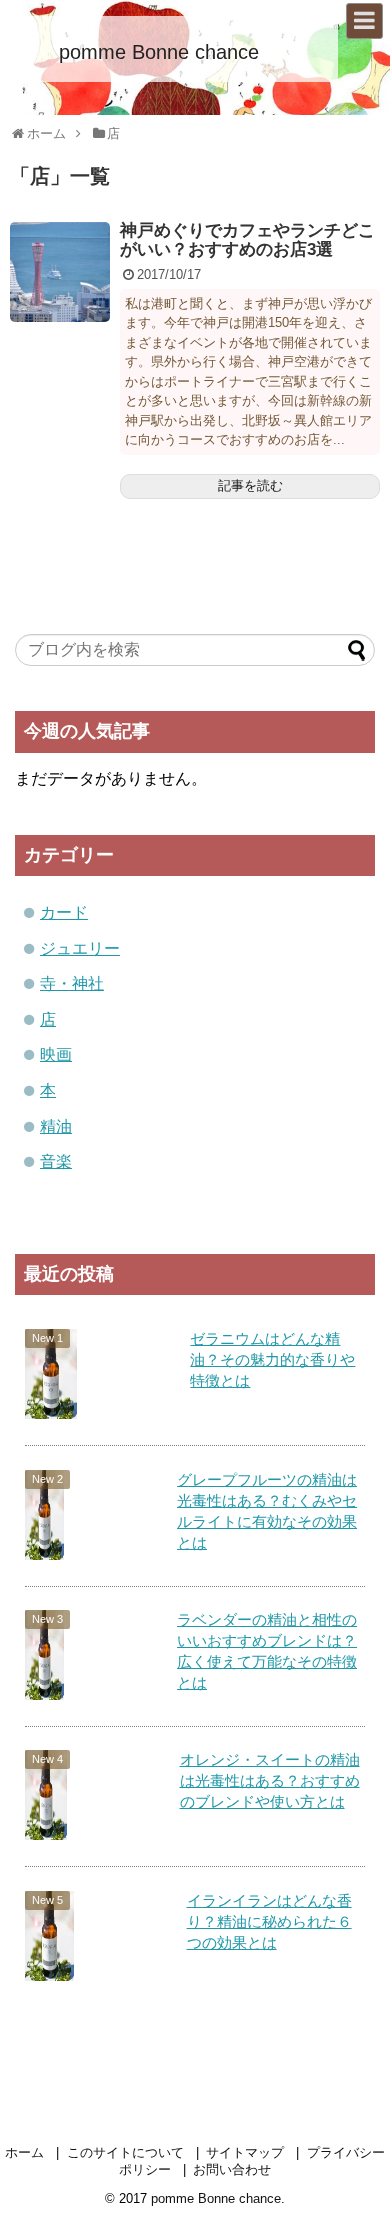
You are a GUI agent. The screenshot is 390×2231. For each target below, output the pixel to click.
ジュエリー (80, 948)
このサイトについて (125, 2152)
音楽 (56, 1161)
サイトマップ (245, 2152)
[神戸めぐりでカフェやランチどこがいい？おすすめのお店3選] (60, 272)
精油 (56, 1126)
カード (64, 912)
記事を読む (250, 485)
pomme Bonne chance (159, 52)
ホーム (24, 2152)
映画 (56, 1054)
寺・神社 (72, 983)
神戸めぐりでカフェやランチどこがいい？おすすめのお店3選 (247, 240)
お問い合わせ (232, 2169)
